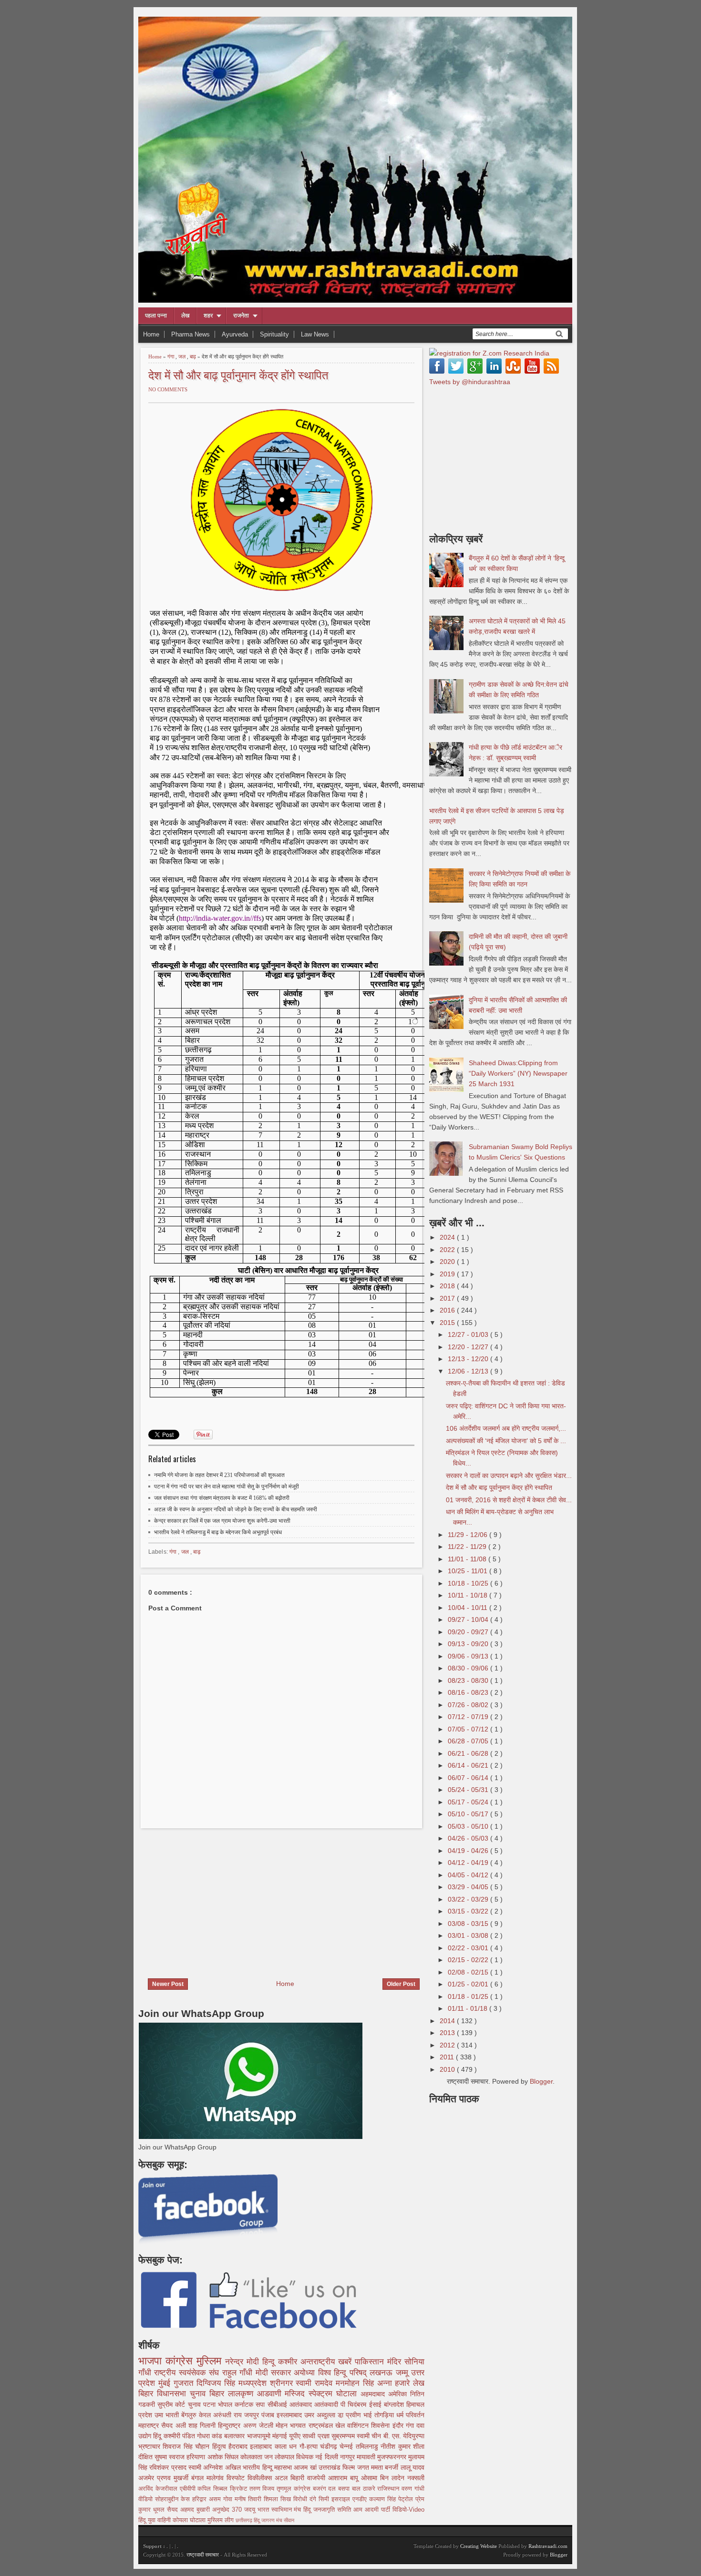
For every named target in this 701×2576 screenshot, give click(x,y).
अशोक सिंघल (224, 2457)
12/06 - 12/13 (469, 1371)
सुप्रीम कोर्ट (172, 2404)
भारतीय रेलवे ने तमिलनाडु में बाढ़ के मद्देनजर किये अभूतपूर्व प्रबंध (218, 1532)
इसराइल (342, 2499)
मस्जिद (297, 2394)
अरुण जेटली (260, 2425)
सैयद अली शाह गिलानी (190, 2425)
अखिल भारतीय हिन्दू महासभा (259, 2467)
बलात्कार (235, 2436)
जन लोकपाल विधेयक (290, 2457)
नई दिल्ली (327, 2457)
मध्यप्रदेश (254, 2383)
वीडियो (147, 2499)
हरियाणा (197, 2457)
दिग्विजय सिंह (217, 2383)
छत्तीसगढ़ (245, 2520)
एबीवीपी (189, 2489)
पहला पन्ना (156, 316)
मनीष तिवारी (249, 2499)
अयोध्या (306, 2373)
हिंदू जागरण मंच (269, 2520)
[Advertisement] (218, 1897)
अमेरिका (399, 2394)
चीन (377, 2436)
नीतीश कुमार (397, 2446)
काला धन (287, 2446)
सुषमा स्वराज (170, 2457)
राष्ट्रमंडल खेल (328, 2425)
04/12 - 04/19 (469, 1863)
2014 (448, 2021)
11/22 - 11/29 (468, 1547)
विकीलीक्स (261, 2478)
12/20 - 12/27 (469, 1347)
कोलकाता (252, 2457)
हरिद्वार (201, 2499)
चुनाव (196, 2404)
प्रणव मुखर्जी (174, 2478)
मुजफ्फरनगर (393, 2457)
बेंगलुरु (190, 2415)
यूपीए (296, 2436)
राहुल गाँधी (239, 2373)
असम (216, 2499)
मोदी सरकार (275, 2373)
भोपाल (226, 2404)
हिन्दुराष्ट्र (230, 2425)
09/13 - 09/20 (469, 1644)
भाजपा (152, 2361)
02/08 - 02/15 (469, 1972)
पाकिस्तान (371, 2362)
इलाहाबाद (262, 2446)
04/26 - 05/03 (469, 1838)
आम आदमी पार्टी (373, 2510)
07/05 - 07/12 (469, 1729)
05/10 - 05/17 (469, 1814)
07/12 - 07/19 (469, 1717)
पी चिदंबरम (355, 2404)
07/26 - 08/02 (469, 1705)
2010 (448, 2069)
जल (183, 356)
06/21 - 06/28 (469, 1753)
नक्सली (416, 2478)
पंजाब (269, 2415)
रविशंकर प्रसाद (169, 2467)
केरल (206, 2415)
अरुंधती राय (229, 2415)
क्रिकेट (240, 2489)
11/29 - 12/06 (469, 1535)
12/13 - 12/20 (469, 1359)
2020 (448, 1262)
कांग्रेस (181, 2361)
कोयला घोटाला (190, 2520)
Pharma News (191, 334)
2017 (448, 1298)
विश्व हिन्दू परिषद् (344, 2373)
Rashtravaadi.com (548, 2546)
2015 (448, 1323)
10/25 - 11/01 (469, 1571)
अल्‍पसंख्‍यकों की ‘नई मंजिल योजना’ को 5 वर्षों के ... (506, 1441)
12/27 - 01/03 (469, 1334)
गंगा (171, 356)
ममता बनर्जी (386, 2467)
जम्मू (403, 2373)
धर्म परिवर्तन (410, 2415)
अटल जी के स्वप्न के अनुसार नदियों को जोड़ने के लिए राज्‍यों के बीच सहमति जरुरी (236, 1509)
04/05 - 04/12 (469, 1875)
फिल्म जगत (357, 2467)
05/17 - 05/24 (469, 1802)
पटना (211, 2404)
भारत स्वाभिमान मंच (281, 2510)
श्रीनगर (283, 2383)
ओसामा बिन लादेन (384, 2478)
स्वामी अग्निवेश (207, 2467)
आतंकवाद (302, 2404)
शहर (208, 316)
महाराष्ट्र (150, 2425)
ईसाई (376, 2404)
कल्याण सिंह (384, 2499)
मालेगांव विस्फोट (227, 2478)
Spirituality (274, 334)
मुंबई (166, 2383)
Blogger (541, 2081)
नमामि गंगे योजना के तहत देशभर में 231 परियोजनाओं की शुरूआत (219, 1475)
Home (151, 334)
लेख (185, 316)
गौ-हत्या (310, 2446)
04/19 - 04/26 (469, 1851)
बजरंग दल (326, 2489)
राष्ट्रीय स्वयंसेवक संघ (188, 2373)
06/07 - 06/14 (469, 1778)
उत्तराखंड (330, 2467)
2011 (448, 2057)
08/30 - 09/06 (469, 1668)
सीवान (289, 2520)
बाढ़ (194, 356)
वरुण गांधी (413, 2489)
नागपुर (348, 2457)
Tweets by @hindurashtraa (470, 382)
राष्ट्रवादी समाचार (203, 2555)
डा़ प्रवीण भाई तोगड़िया (367, 2415)
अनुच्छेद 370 (228, 2510)
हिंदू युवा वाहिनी (155, 2520)
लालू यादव (412, 2467)
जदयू (251, 2510)
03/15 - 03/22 (469, 1911)
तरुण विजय (263, 2489)
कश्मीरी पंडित (180, 2436)
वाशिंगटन (359, 2425)
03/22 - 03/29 (469, 1899)
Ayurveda (235, 334)
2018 (448, 1286)
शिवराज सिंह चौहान (187, 2446)
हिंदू (158, 2436)
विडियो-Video (408, 2510)
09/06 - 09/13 (469, 1656)
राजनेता (241, 316)
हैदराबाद (239, 2446)
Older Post (401, 1984)
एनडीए (361, 2499)
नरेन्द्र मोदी (244, 2362)
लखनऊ (382, 2373)
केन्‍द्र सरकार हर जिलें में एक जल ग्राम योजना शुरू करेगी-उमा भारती (222, 1521)
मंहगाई (281, 2436)
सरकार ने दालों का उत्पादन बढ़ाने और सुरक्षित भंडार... (509, 1476)
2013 (448, 2033)
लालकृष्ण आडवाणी (257, 2394)
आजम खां (306, 2467)
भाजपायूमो (260, 2436)
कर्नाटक (245, 2404)
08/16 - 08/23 (469, 1692)
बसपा (345, 2489)
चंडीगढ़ (330, 2446)
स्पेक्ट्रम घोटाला (335, 2394)
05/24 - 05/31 (469, 1790)
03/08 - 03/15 (469, 1924)
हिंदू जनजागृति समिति (328, 2510)
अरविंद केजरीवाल (159, 2489)
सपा (261, 2404)
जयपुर (253, 2415)
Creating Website (479, 2546)
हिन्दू (270, 2362)
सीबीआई (278, 2404)
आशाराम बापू (345, 2478)
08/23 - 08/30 (469, 1680)
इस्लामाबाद (290, 2415)
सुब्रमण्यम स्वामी (351, 2436)
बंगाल (199, 2478)
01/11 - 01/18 (469, 2008)
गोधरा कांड (211, 2436)
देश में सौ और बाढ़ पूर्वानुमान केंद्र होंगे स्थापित (238, 374)
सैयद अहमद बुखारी (190, 2510)
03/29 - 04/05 (469, 1887)
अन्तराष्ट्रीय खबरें (328, 2362)
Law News (315, 334)
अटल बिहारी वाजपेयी (301, 2478)
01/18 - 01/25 (469, 1996)
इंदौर (399, 2425)
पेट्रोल (407, 2499)
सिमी (325, 2499)
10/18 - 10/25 (469, 1583)
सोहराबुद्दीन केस (174, 2499)
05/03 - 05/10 (469, 1826)
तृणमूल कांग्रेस (295, 2489)
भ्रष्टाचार (150, 2446)
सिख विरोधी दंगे (299, 2499)
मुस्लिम (211, 2361)
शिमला (272, 2499)
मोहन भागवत (292, 2425)
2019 (448, 1274)
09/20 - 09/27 (469, 1632)
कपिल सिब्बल (214, 2489)
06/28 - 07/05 (469, 1741)
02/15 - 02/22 (469, 1960)
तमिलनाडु (368, 2446)
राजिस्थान (389, 2489)
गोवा (229, 2499)
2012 (448, 2045)
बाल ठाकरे (365, 2489)
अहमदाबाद (374, 2394)
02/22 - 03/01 (469, 1948)
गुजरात (185, 2383)
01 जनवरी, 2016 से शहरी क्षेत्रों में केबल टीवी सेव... (509, 1500)
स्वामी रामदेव (316, 2383)
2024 (448, 1237)
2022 (448, 1250)
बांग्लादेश (395, 2404)
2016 (448, 1310)
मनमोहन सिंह (356, 2383)
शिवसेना (381, 2425)
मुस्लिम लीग (222, 2520)
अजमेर (148, 2478)
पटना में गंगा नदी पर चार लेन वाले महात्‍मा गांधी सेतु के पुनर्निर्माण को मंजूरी (227, 1487)
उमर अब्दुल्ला (321, 2415)
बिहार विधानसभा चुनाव (174, 2394)
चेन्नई (347, 2446)
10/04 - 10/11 (469, 1608)
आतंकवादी (327, 2404)
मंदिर (396, 2362)
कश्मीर (289, 2362)
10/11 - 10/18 (469, 1595)
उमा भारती (168, 2415)
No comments (168, 389)
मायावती (367, 2457)
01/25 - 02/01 (469, 1984)
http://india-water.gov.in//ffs (220, 918)
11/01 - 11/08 (468, 1559)
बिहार (219, 2394)
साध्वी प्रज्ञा (317, 2436)
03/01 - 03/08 (469, 1935)
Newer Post (168, 1984)
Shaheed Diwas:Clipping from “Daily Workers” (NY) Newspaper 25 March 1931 (518, 1073)
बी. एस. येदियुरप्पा (404, 2436)
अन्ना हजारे (395, 2383)
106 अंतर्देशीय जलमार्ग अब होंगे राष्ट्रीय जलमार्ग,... (506, 1428)
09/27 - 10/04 (469, 1619)
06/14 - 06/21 (469, 1765)
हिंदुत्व (220, 2446)
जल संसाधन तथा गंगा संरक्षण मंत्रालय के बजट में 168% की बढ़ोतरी (222, 1498)
